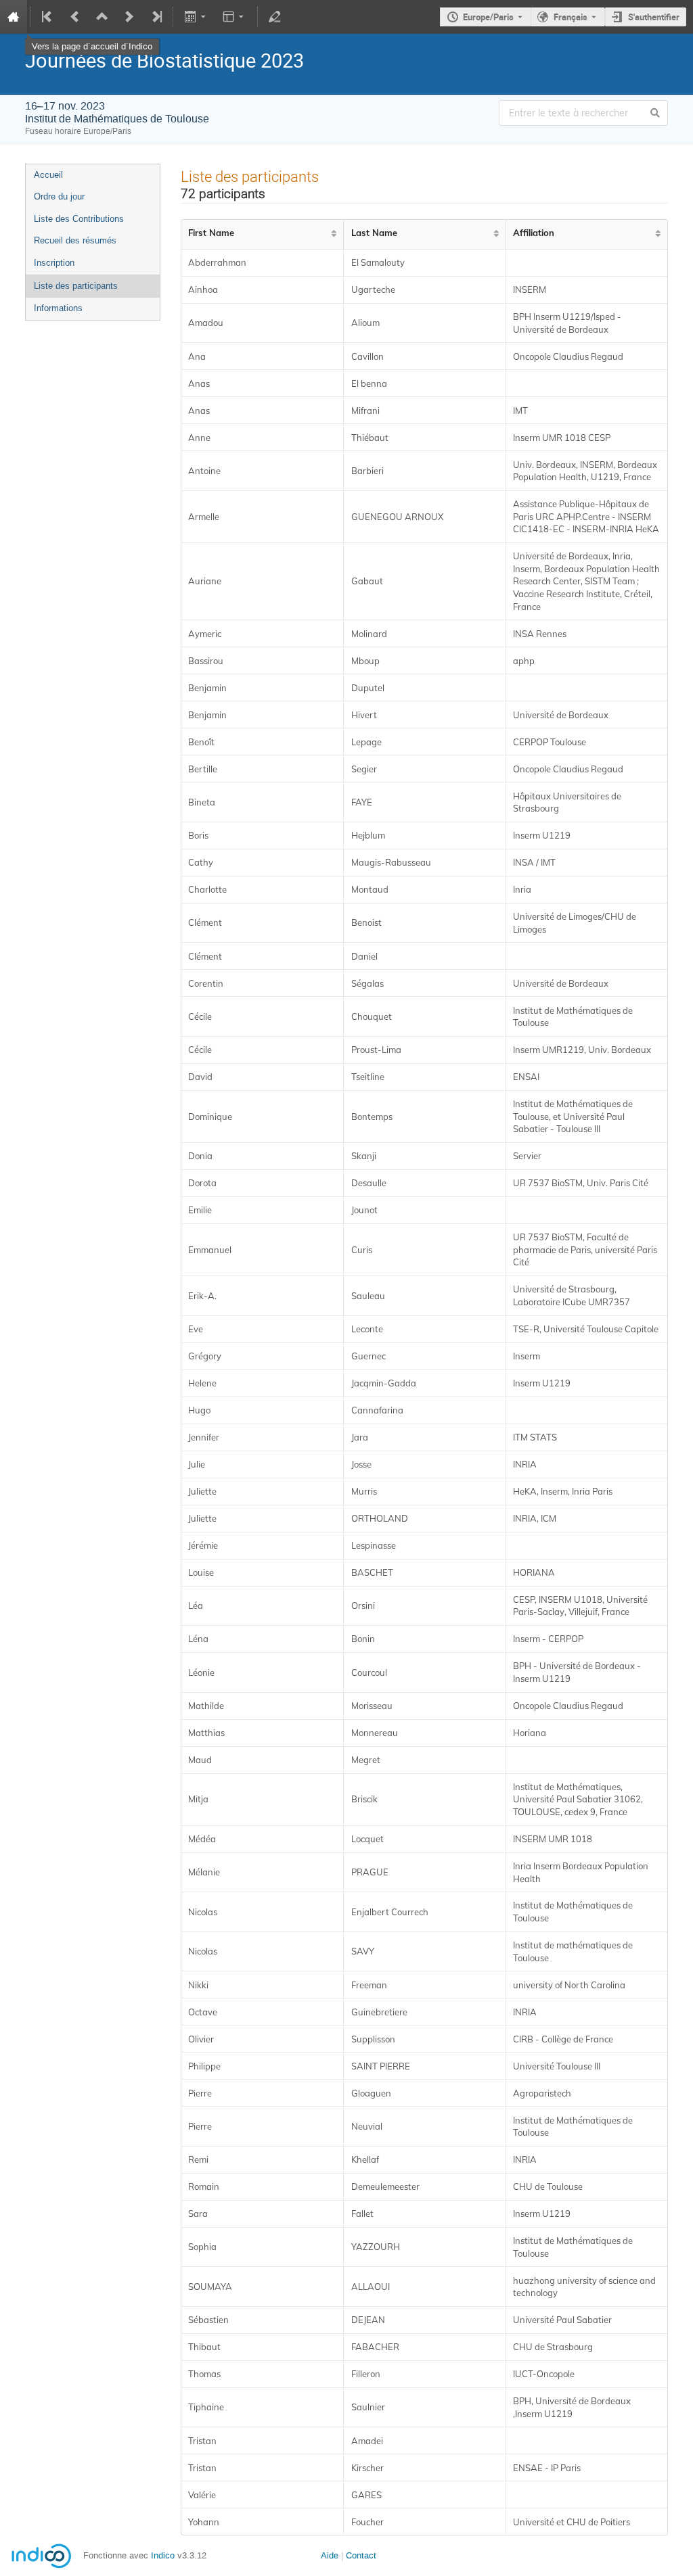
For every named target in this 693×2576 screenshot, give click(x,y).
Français (571, 17)
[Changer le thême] (234, 17)
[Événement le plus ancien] (48, 17)
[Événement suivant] (129, 17)
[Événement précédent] (75, 17)
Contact (361, 2555)
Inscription (54, 263)
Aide (330, 2555)
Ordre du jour (59, 196)
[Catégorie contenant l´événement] (102, 17)
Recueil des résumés (75, 240)
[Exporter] (196, 17)
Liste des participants (76, 286)
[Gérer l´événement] (275, 17)
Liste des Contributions (79, 219)
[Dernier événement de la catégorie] (156, 17)
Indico (163, 2555)
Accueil (48, 175)
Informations (58, 308)
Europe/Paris (488, 17)
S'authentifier (654, 17)
